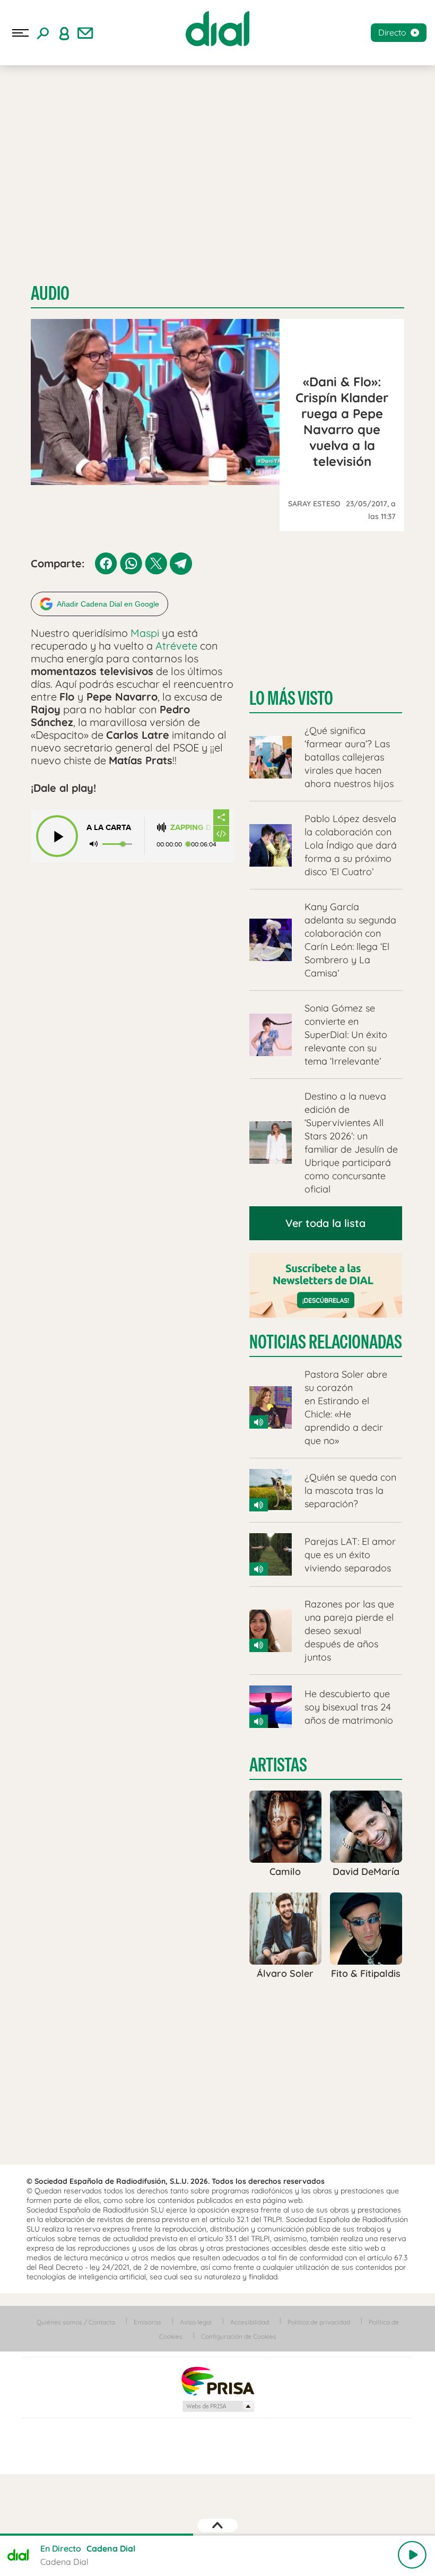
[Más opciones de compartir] (221, 817)
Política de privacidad (319, 2322)
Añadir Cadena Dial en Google (108, 604)
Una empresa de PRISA (217, 2380)
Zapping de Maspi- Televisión (192, 828)
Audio (50, 293)
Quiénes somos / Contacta (76, 2322)
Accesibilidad (250, 2322)
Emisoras (147, 2322)
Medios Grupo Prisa (218, 2406)
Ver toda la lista (325, 1223)
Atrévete (178, 646)
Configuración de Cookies (239, 2336)
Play (412, 2555)
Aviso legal (196, 2322)
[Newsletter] (85, 33)
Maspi (145, 633)
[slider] (217, 2535)
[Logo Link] (217, 29)
